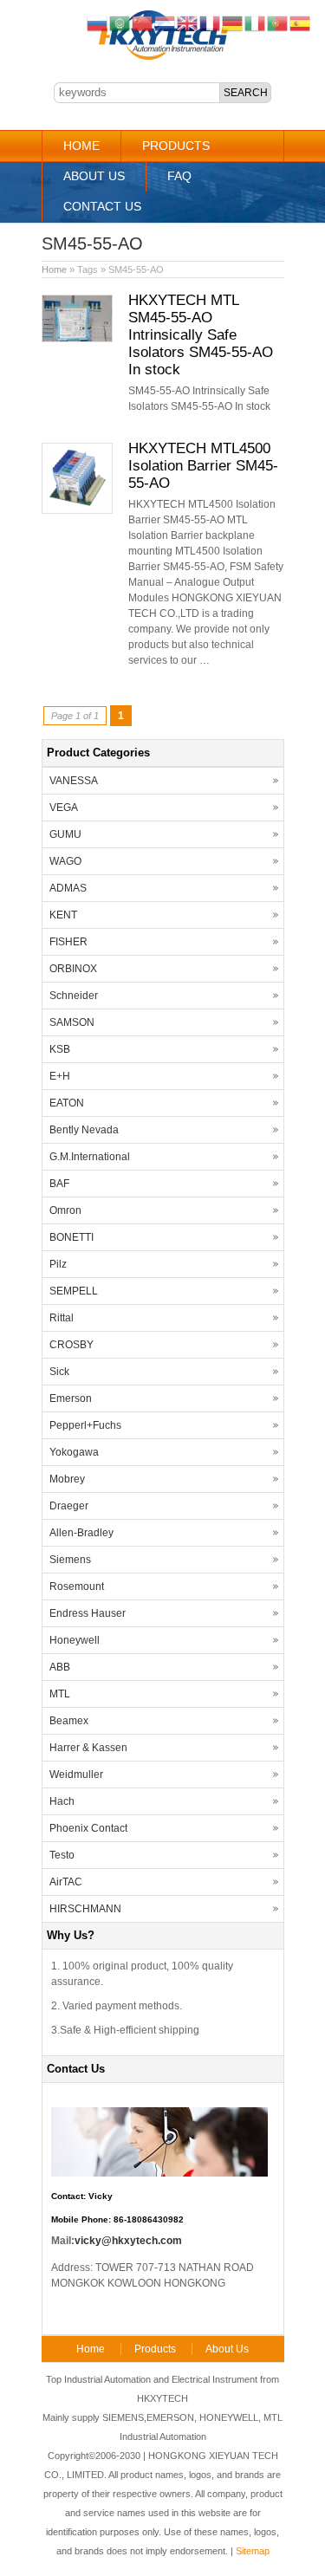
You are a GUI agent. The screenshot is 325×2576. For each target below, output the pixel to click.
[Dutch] (166, 23)
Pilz (58, 1264)
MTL (60, 1694)
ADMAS (68, 888)
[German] (233, 23)
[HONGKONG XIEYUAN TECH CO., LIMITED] (162, 57)
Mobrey (67, 1479)
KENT (63, 915)
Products (176, 146)
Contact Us (102, 206)
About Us (94, 176)
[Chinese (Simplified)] (143, 23)
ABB (60, 1667)
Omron (65, 1210)
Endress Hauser (88, 1613)
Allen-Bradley (81, 1533)
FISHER (68, 942)
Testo (62, 1855)
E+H (60, 1076)
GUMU (65, 834)
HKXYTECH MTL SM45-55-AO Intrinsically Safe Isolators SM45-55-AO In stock (201, 335)
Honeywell (75, 1640)
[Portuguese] (278, 23)
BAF (59, 1184)
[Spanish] (301, 23)
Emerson (71, 1398)
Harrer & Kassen (88, 1748)
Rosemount (77, 1586)
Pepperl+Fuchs (85, 1425)
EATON (67, 1103)
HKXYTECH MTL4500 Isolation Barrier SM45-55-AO (203, 466)
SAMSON (72, 1022)
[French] (211, 23)
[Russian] (98, 23)
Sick (59, 1372)
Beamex (69, 1721)
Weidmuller (76, 1775)
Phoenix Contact (88, 1828)
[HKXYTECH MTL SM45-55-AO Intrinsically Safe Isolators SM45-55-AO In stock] (77, 339)
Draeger (69, 1506)
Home (81, 146)
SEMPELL (74, 1291)
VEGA (64, 808)
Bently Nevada (84, 1130)
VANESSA (74, 781)
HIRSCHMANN (85, 1909)
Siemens (70, 1560)
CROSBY (71, 1345)
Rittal (62, 1318)
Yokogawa (74, 1452)
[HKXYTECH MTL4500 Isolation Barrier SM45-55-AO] (77, 510)
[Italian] (256, 23)
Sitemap (253, 2551)
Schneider (74, 996)
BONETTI (71, 1237)
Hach (62, 1801)
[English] (188, 23)
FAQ (179, 176)
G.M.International (90, 1157)
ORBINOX (73, 969)
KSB (60, 1049)
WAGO (65, 861)
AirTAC (66, 1882)
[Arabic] (120, 23)
